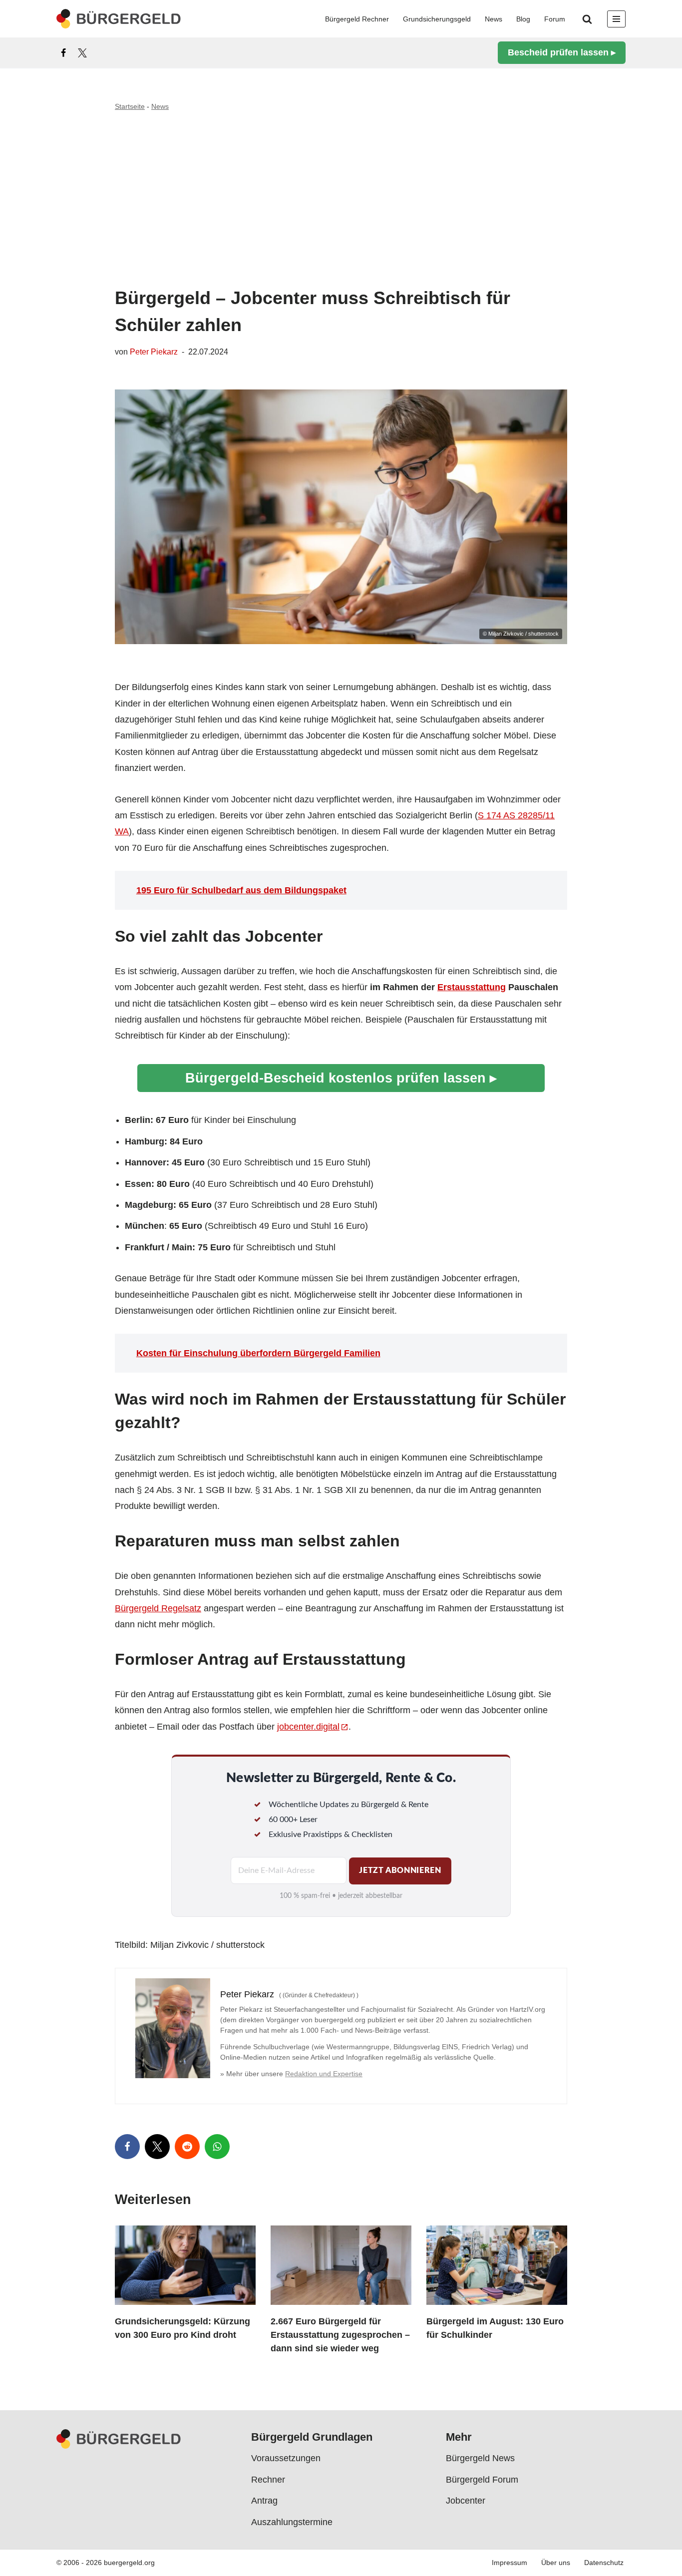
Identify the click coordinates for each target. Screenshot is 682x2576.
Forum (555, 19)
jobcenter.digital (308, 1727)
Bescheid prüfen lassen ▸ (562, 52)
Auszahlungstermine (292, 2522)
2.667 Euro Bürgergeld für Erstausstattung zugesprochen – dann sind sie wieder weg (340, 2335)
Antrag (264, 2501)
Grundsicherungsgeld (437, 19)
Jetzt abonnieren (400, 1870)
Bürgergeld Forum (482, 2480)
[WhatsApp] (217, 2147)
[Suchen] (587, 19)
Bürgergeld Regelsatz (158, 1608)
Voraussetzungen (286, 2459)
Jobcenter (466, 2501)
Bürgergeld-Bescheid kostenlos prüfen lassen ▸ (341, 1078)
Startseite (130, 106)
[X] (82, 53)
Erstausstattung (472, 987)
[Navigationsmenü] (616, 19)
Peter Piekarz (154, 352)
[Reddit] (187, 2147)
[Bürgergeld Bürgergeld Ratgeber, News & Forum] (119, 19)
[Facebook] (63, 53)
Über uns (556, 2563)
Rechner (268, 2480)
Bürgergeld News (480, 2459)
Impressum (510, 2563)
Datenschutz (604, 2563)
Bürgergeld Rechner (357, 19)
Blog (523, 19)
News (494, 19)
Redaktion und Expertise (324, 2074)
